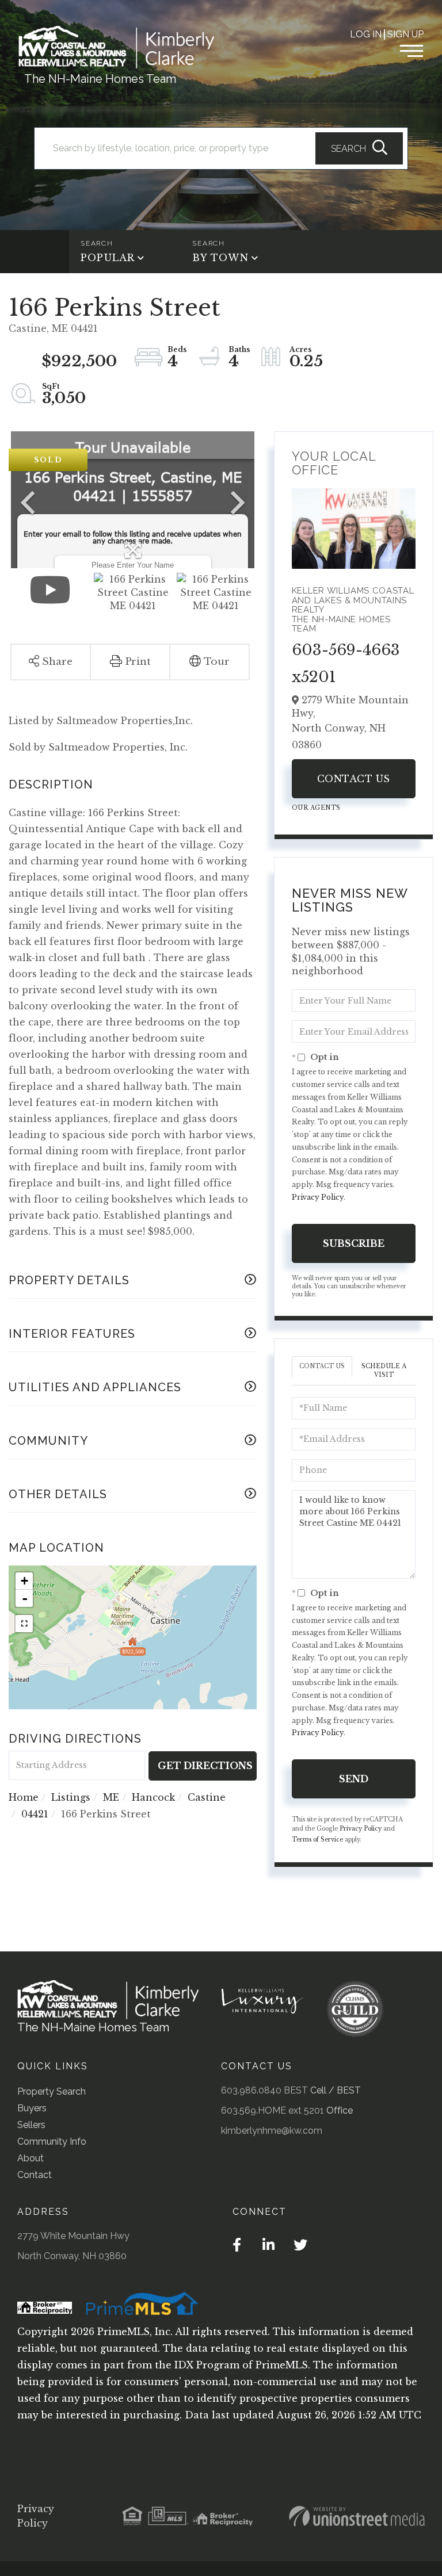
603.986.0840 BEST (264, 2090)
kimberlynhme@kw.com (272, 2131)
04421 (35, 1814)
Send (354, 1779)
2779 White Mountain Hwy (73, 2236)
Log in (366, 34)
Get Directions (205, 1766)
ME (111, 1797)
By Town (220, 258)
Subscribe (354, 1243)
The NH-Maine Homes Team (100, 79)
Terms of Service (317, 1840)
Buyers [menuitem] (32, 2108)
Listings (71, 1797)
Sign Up (405, 34)
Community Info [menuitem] (52, 2141)
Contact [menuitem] (35, 2175)
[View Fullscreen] (24, 1624)
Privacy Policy (318, 1197)
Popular (108, 258)
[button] (359, 148)
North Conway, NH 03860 (72, 2256)
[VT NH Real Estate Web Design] (357, 2516)
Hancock (153, 1797)
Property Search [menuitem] (52, 2091)
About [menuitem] (31, 2158)
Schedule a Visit (384, 1370)
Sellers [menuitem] (31, 2125)
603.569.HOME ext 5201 (273, 2110)
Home (24, 1797)
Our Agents (316, 808)
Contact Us (354, 779)
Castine (207, 1797)
